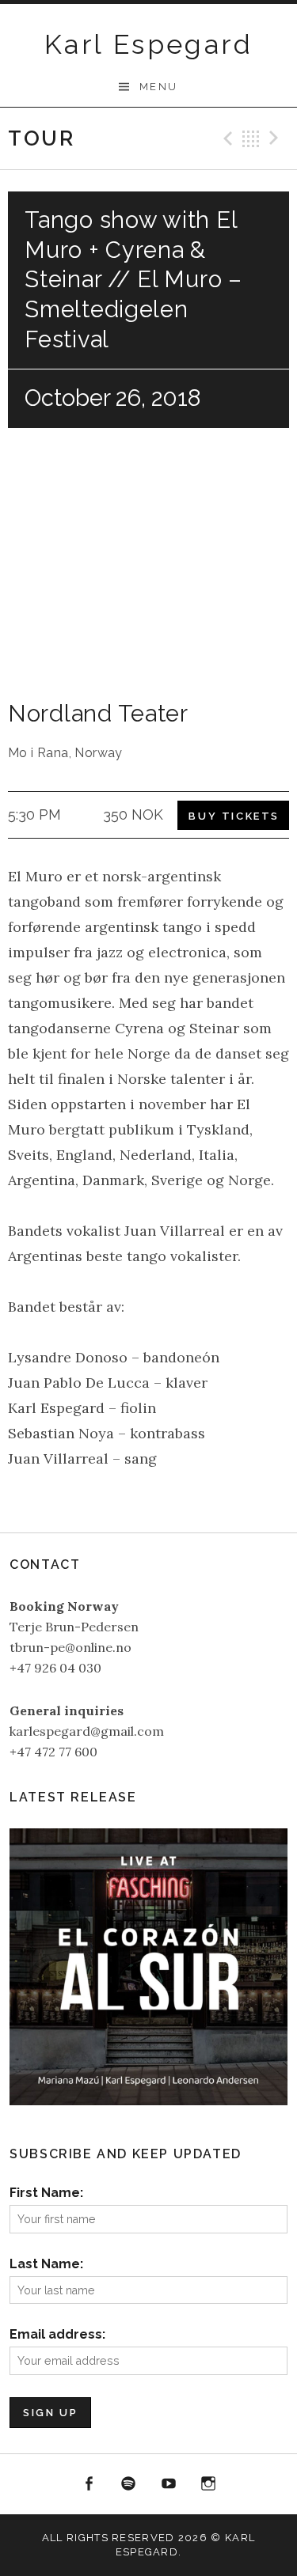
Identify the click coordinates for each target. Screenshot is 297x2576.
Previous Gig (226, 138)
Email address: (57, 2334)
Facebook (89, 2484)
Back (251, 138)
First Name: (46, 2193)
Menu (159, 87)
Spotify (128, 2484)
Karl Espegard (148, 44)
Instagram (209, 2484)
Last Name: (46, 2264)
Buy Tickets (234, 816)
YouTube (169, 2484)
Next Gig (276, 138)
